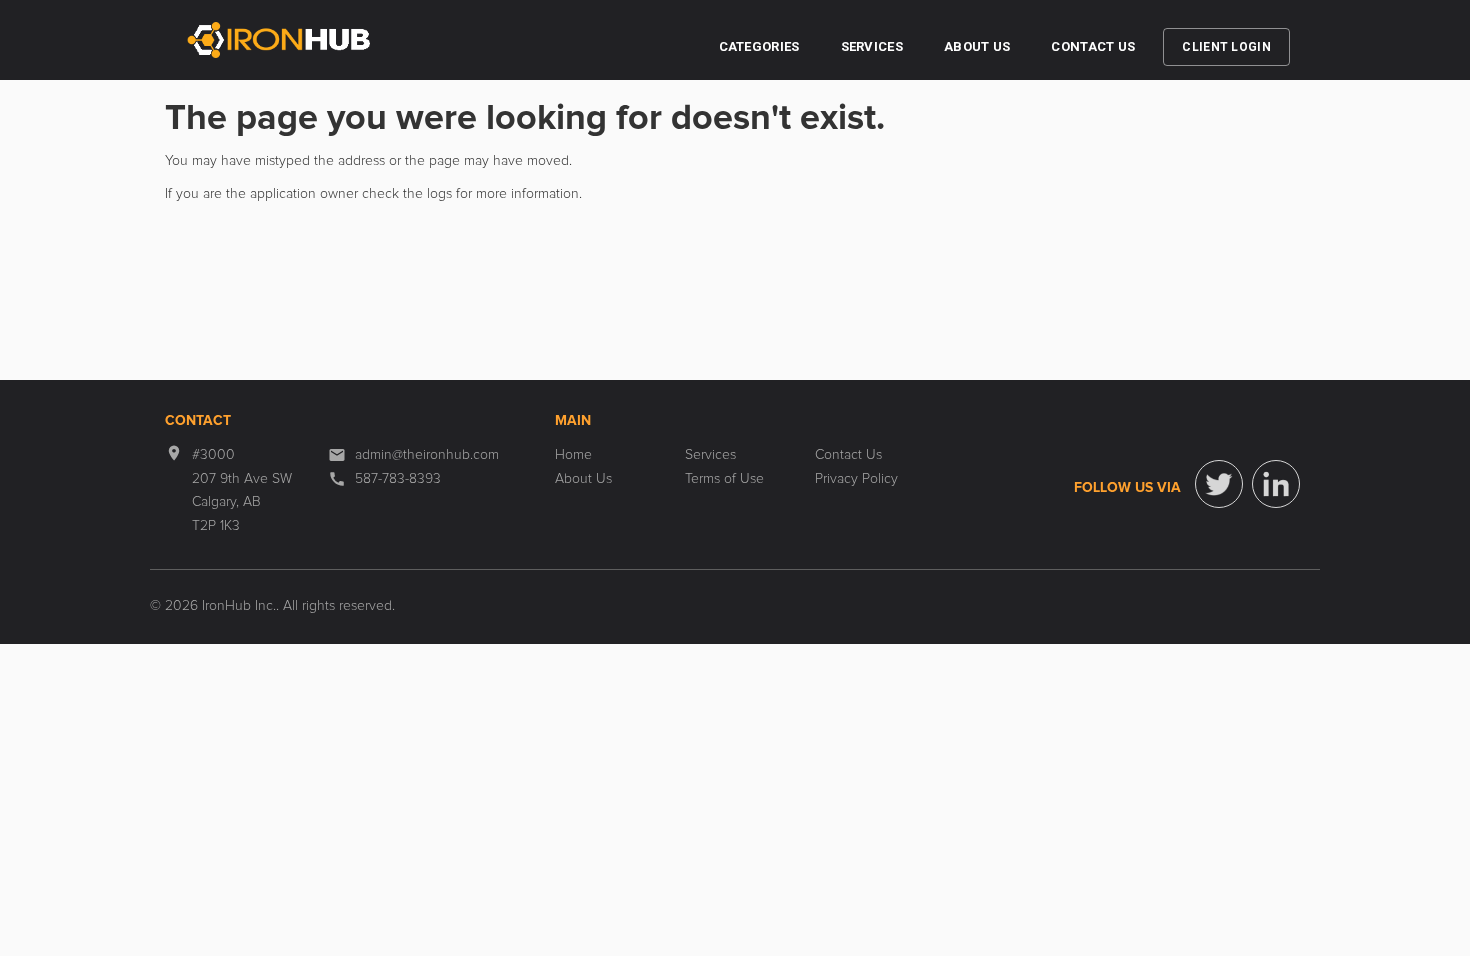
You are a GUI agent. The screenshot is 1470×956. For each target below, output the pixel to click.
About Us (977, 46)
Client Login (1226, 47)
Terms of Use (724, 479)
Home (573, 455)
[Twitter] (1219, 484)
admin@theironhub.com (427, 455)
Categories (759, 46)
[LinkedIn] (1276, 484)
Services (872, 46)
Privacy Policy (856, 479)
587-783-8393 (398, 479)
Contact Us (1093, 46)
